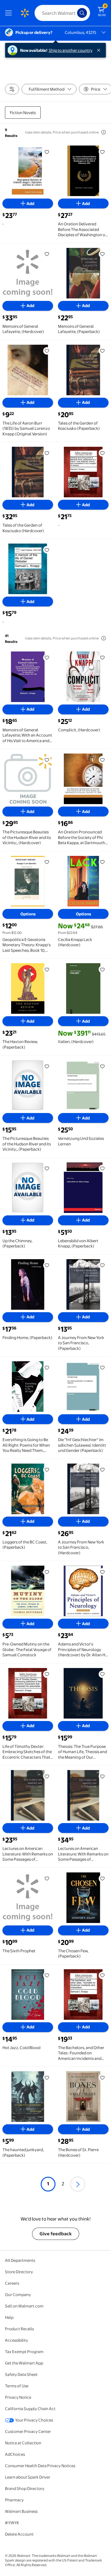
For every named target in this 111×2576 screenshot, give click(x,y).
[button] (78, 2184)
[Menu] (10, 13)
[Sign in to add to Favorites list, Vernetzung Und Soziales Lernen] (102, 1066)
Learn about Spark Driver (28, 2477)
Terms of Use (17, 2386)
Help (9, 2317)
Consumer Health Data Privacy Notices (40, 2466)
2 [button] (63, 2184)
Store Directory (19, 2272)
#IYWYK (12, 2523)
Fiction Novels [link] (23, 113)
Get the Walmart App (24, 2363)
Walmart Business (21, 2511)
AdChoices (15, 2454)
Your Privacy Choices (34, 2420)
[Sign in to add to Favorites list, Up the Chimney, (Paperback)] (47, 1169)
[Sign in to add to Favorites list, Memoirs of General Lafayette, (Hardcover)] (47, 254)
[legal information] (104, 132)
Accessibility (16, 2340)
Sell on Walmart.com (24, 2306)
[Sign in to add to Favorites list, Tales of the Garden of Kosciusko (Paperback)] (102, 351)
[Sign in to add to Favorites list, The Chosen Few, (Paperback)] (102, 1879)
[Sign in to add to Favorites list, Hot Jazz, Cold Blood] (47, 1975)
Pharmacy (14, 2500)
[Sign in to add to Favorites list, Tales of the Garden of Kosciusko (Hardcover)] (47, 453)
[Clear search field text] (74, 13)
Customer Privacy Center (28, 2431)
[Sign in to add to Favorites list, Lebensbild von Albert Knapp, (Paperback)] (102, 1169)
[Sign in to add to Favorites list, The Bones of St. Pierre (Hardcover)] (102, 2077)
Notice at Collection (23, 2443)
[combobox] (62, 13)
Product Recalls (19, 2329)
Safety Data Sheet (21, 2374)
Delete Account (19, 2534)
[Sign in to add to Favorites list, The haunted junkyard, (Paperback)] (47, 2077)
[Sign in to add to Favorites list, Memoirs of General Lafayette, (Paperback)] (102, 254)
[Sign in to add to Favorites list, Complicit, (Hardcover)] (102, 658)
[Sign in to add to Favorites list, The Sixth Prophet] (47, 1879)
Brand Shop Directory (25, 2488)
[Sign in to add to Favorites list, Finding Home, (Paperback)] (47, 1265)
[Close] (100, 50)
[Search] (82, 13)
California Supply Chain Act (30, 2409)
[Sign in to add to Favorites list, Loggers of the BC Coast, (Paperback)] (47, 1470)
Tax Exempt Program (24, 2352)
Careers (12, 2283)
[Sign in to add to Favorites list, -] (47, 152)
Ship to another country (71, 50)
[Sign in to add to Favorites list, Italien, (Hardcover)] (102, 969)
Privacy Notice (18, 2397)
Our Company (18, 2295)
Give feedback (56, 2234)
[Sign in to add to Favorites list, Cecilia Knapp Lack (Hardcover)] (102, 862)
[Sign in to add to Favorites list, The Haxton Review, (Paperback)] (47, 969)
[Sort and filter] (12, 89)
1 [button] (48, 2184)
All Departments (20, 2260)
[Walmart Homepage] (25, 13)
